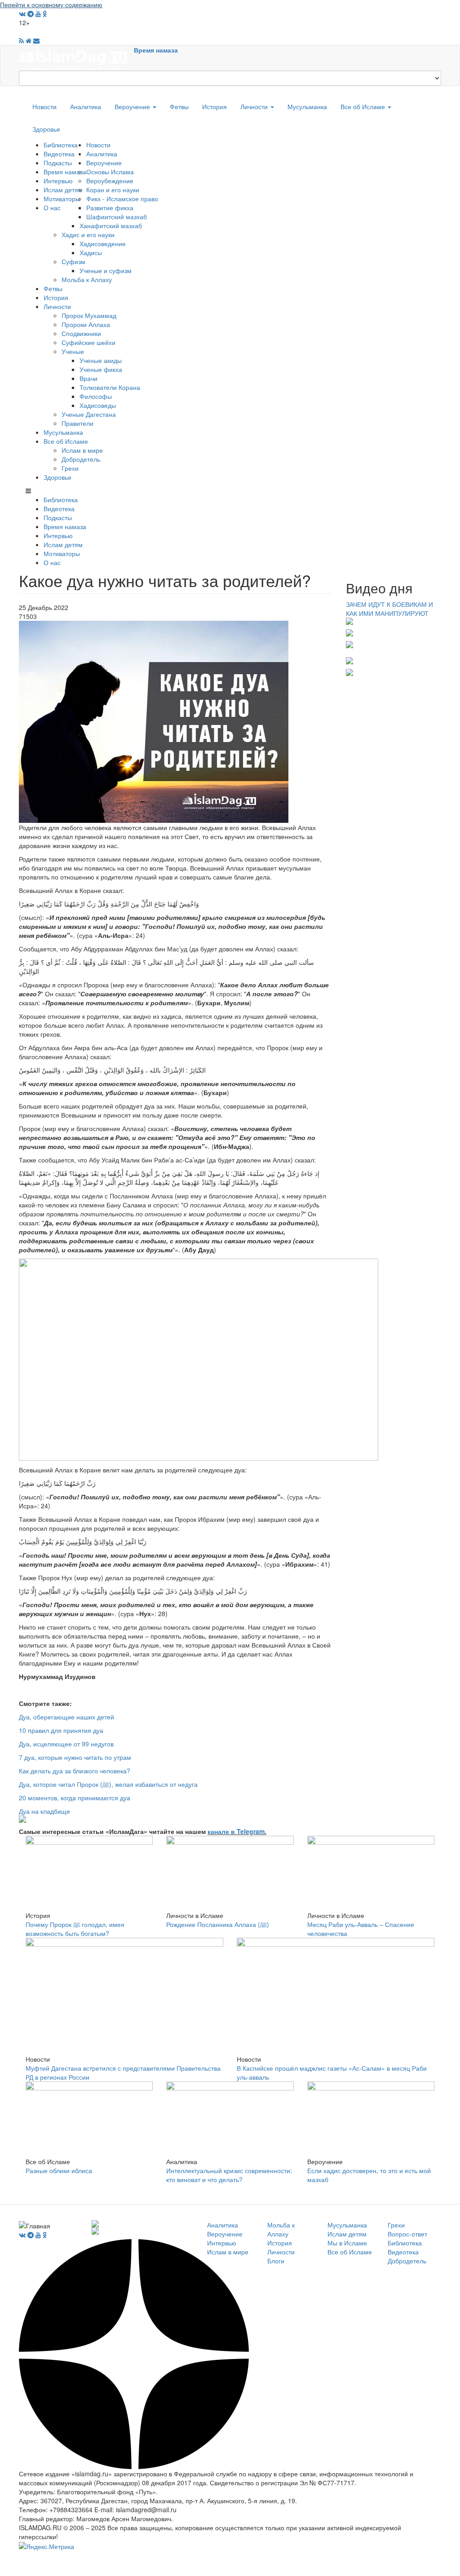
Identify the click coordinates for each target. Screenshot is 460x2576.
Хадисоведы (98, 405)
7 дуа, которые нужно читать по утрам (75, 1757)
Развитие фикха (110, 208)
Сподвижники (81, 333)
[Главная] (76, 57)
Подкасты (58, 163)
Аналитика (86, 106)
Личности (255, 106)
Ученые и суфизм (106, 270)
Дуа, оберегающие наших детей (66, 1717)
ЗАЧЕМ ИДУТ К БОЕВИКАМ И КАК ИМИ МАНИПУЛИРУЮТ (389, 609)
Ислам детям (63, 190)
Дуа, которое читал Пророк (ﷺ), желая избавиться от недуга (108, 1784)
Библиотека (61, 145)
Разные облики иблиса (59, 2170)
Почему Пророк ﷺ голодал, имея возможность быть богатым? (75, 1929)
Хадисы (91, 252)
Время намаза (156, 50)
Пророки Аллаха (86, 324)
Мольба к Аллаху (87, 279)
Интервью (58, 181)
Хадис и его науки (88, 234)
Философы (96, 396)
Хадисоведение (103, 243)
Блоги (276, 2261)
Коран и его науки (113, 190)
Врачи (88, 378)
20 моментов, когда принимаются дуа (75, 1798)
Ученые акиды (101, 360)
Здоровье (46, 129)
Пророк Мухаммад (89, 315)
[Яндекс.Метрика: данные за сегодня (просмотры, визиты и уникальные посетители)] (46, 2546)
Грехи (70, 468)
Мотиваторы (62, 199)
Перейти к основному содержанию (51, 4)
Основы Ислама (110, 172)
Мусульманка (307, 106)
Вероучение (133, 106)
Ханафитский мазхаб (111, 225)
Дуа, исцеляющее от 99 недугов (66, 1744)
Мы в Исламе (347, 2243)
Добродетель (81, 459)
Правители (77, 423)
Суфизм (73, 261)
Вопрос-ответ (407, 2234)
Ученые (73, 351)
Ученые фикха (101, 369)
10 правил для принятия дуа (61, 1730)
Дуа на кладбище (44, 1811)
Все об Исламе (364, 106)
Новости (44, 106)
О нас (52, 208)
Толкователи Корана (110, 387)
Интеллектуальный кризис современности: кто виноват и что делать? (229, 2175)
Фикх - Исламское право (122, 199)
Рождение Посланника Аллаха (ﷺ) (218, 1924)
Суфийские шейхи (88, 342)
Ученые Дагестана (89, 414)
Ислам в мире (82, 450)
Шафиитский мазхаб (117, 217)
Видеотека (59, 154)
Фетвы (179, 106)
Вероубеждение (110, 181)
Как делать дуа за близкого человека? (75, 1771)
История (215, 106)
